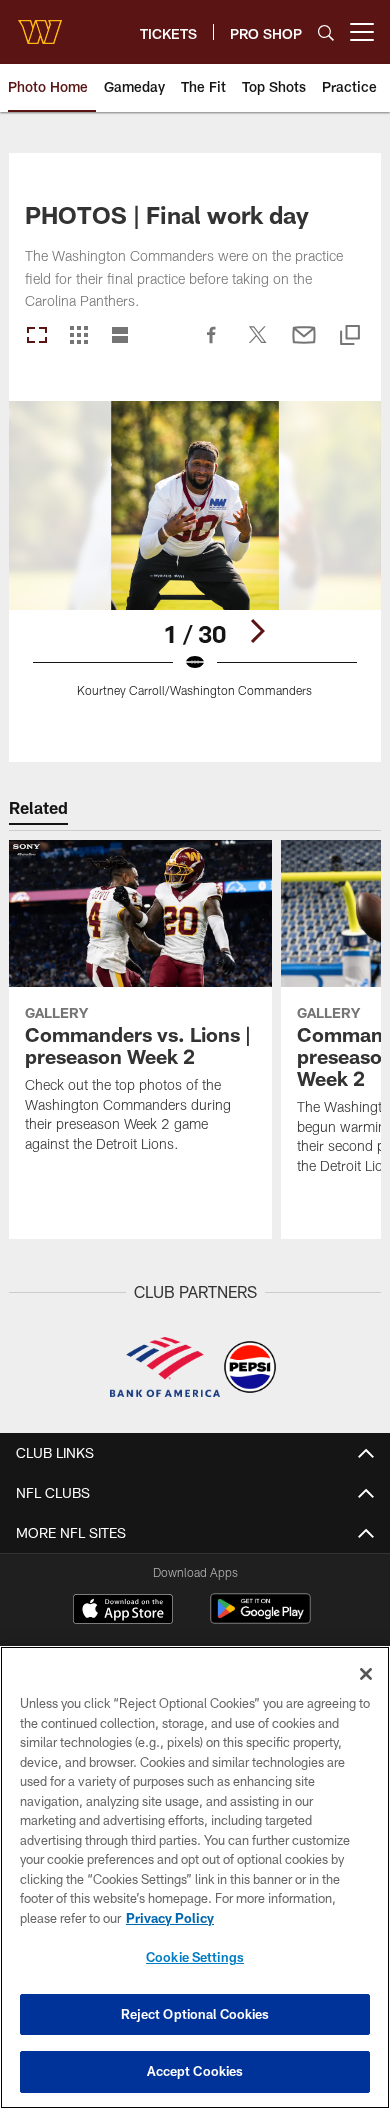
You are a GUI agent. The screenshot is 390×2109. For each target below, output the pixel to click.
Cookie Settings (195, 1957)
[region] (195, 1877)
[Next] (257, 631)
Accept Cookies (195, 2071)
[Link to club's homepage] (40, 24)
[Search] (326, 32)
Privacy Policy (170, 1918)
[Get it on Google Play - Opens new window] (260, 1618)
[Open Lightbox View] (195, 561)
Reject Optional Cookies (195, 2014)
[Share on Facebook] (212, 345)
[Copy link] (350, 336)
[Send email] (304, 345)
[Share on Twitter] (258, 345)
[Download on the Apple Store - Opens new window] (123, 1611)
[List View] (120, 336)
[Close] (366, 1674)
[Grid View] (78, 336)
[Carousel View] (37, 336)
